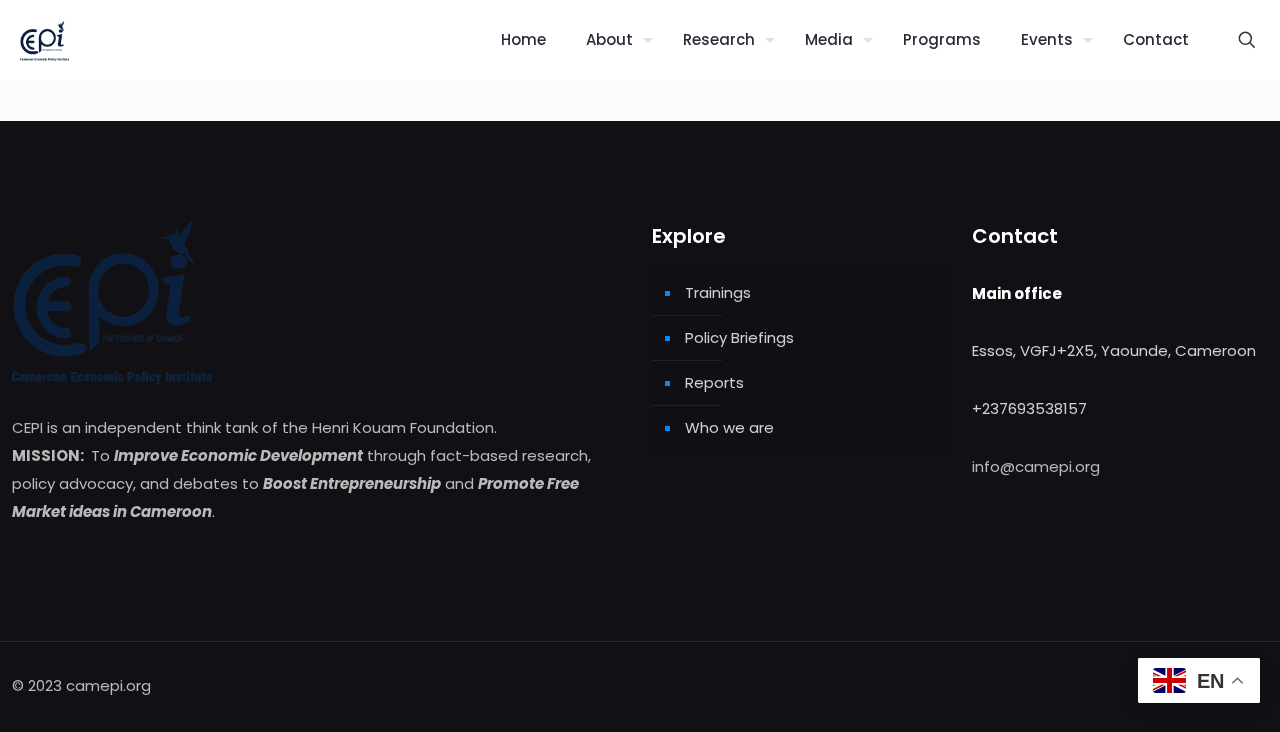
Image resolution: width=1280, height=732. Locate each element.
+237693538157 (1029, 408)
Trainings (718, 292)
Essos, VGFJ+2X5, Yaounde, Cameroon (1114, 350)
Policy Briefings (739, 337)
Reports (714, 382)
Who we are (729, 427)
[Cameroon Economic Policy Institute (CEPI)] (44, 40)
